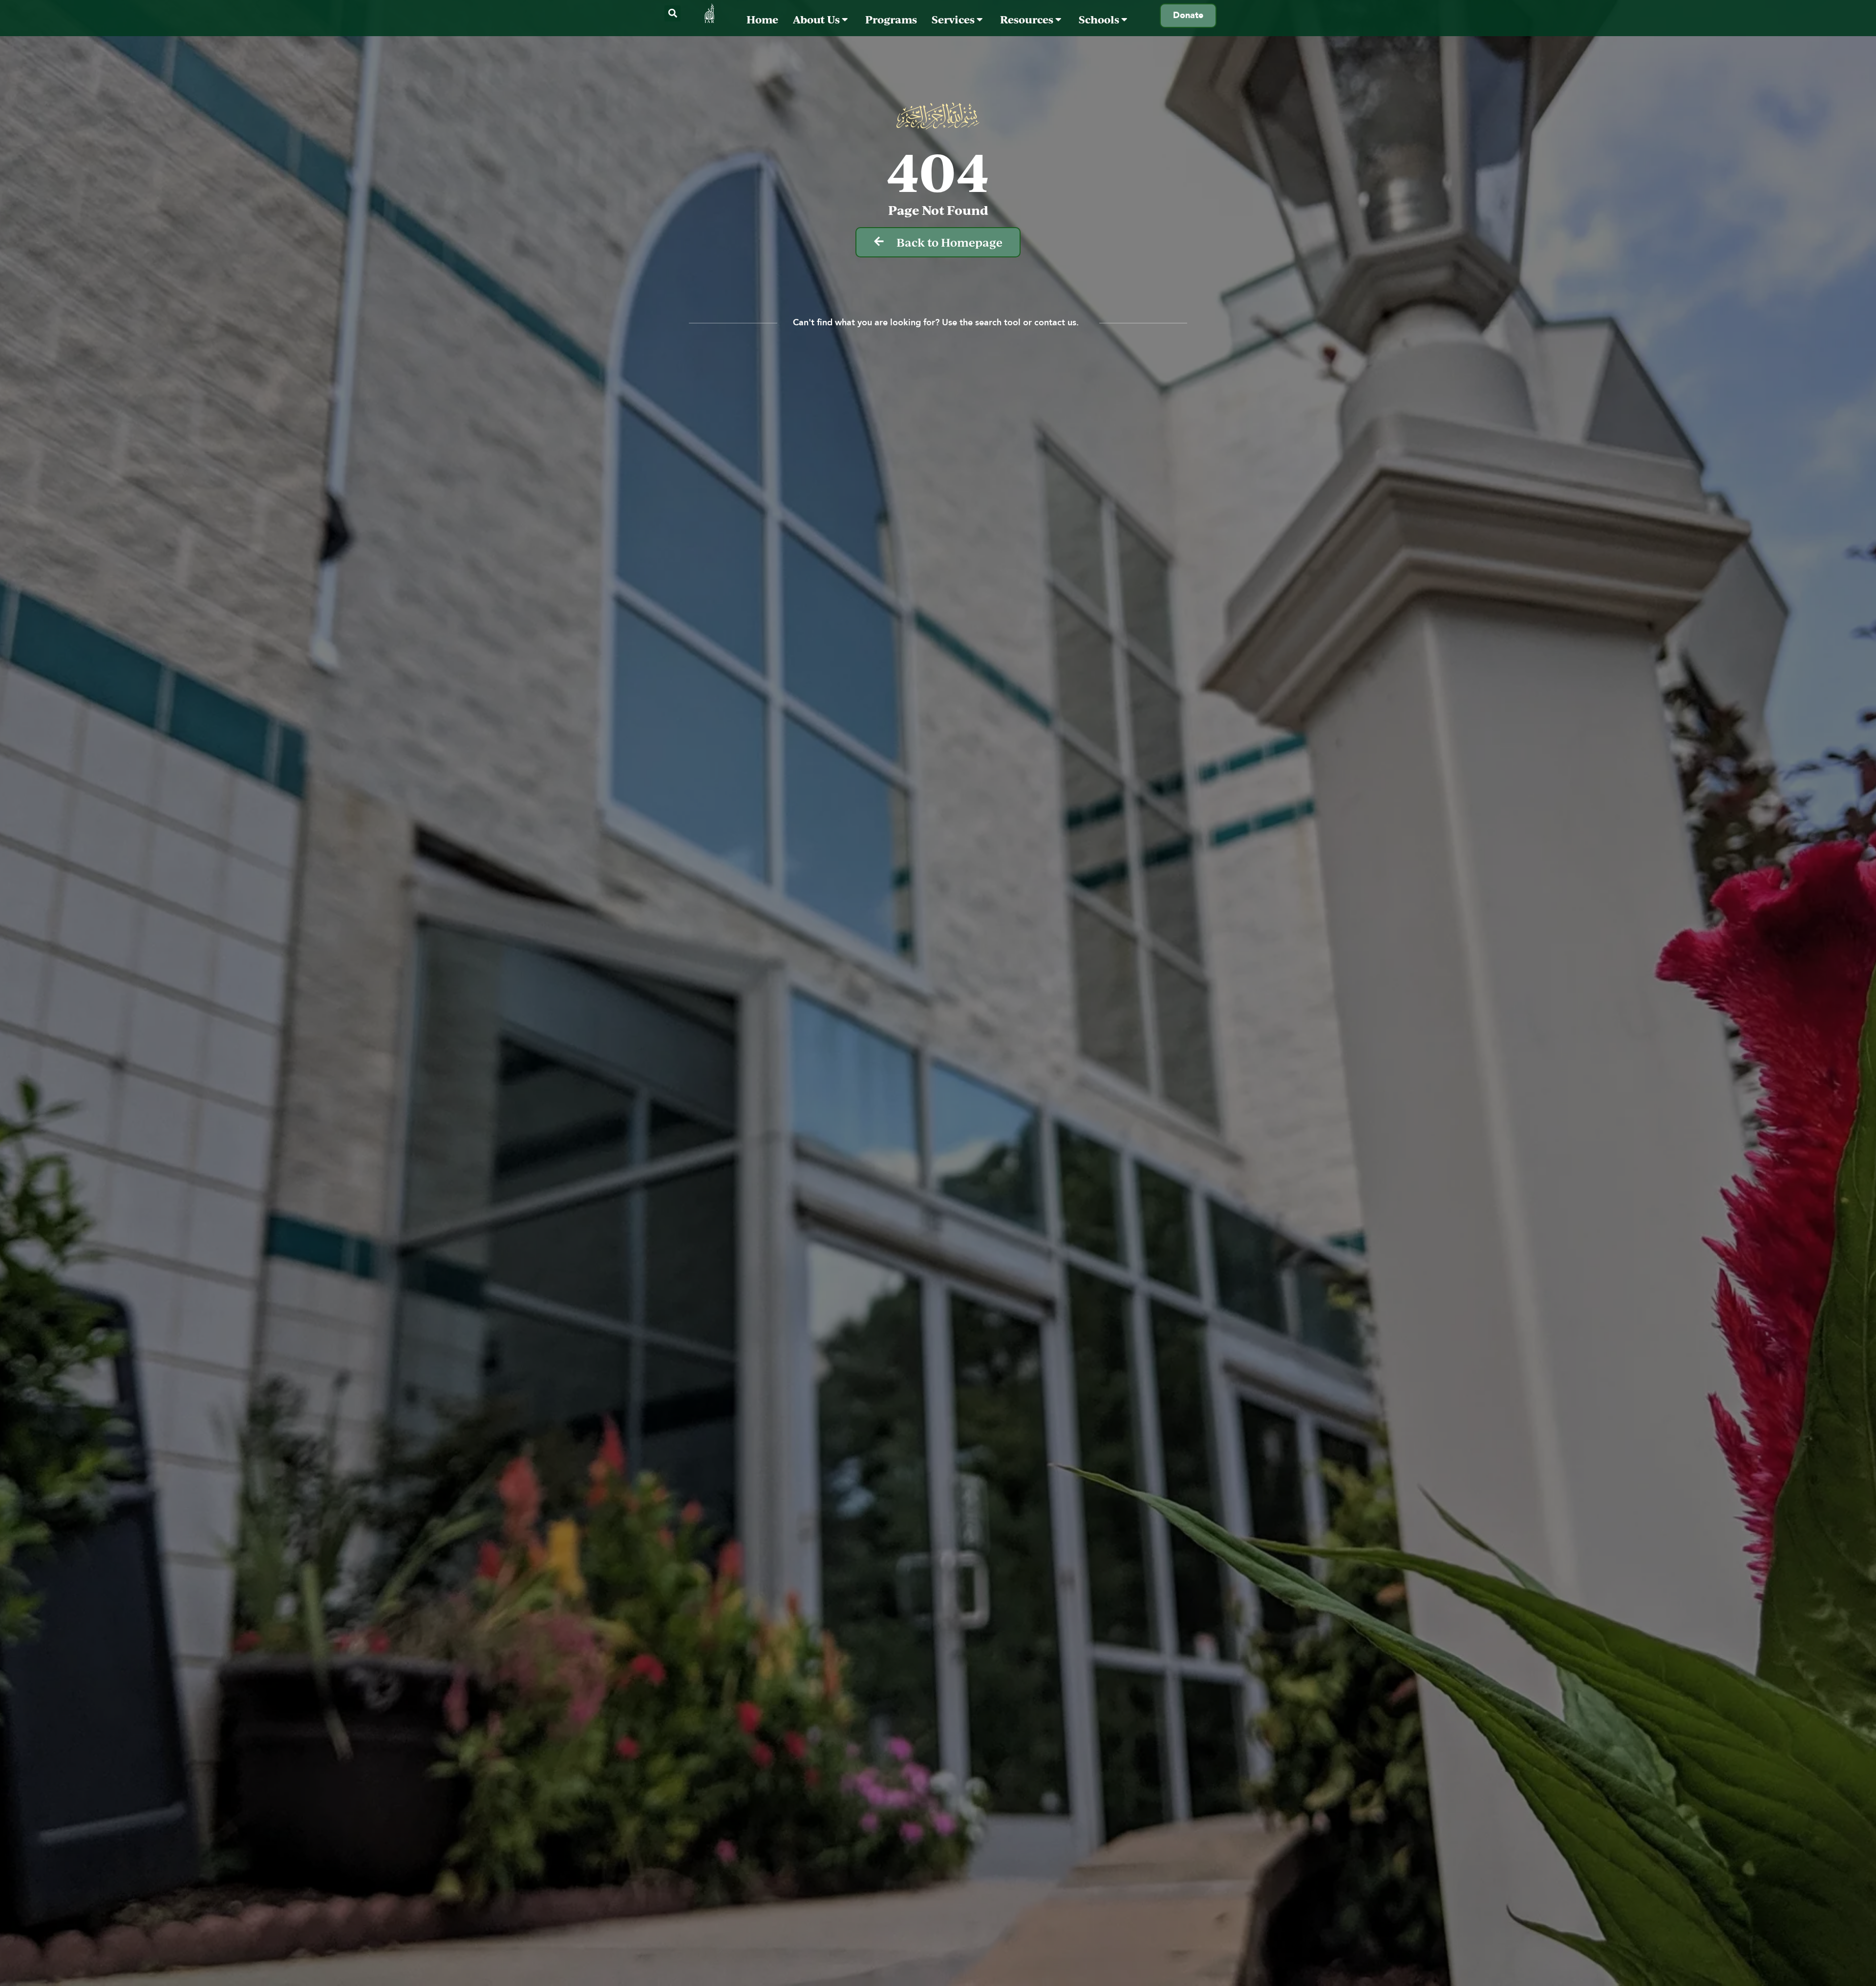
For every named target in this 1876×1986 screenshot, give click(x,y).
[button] (672, 13)
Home (762, 19)
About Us (817, 19)
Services (954, 19)
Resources (1028, 19)
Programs (891, 19)
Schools (1100, 19)
